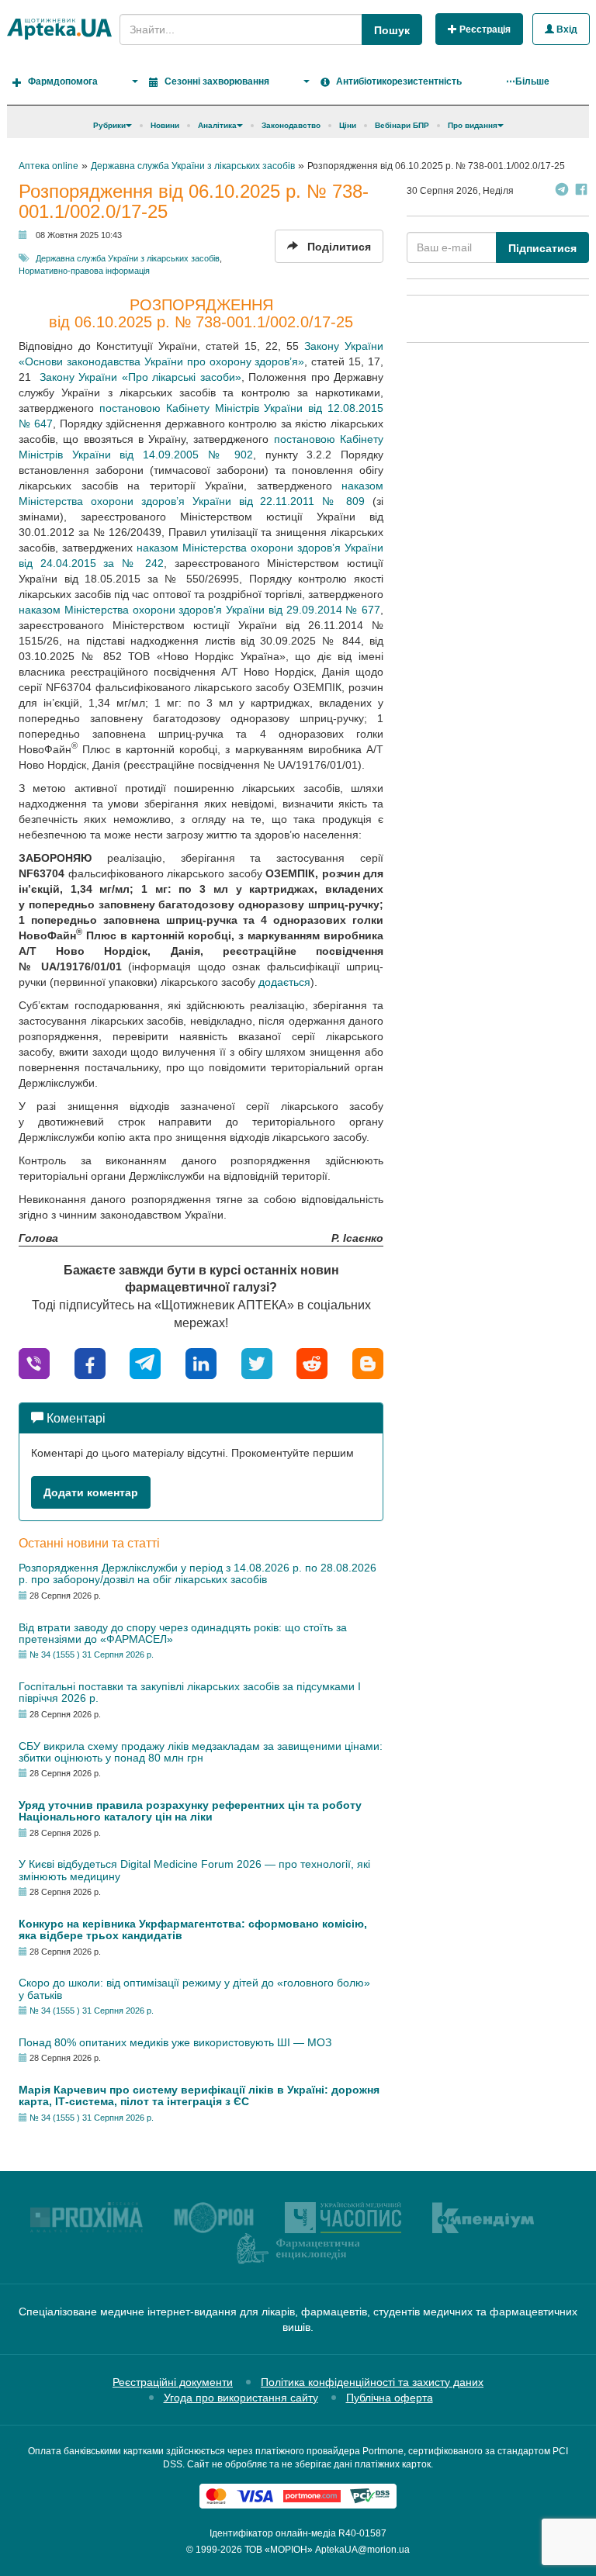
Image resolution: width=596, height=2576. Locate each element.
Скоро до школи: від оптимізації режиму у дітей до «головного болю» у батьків (194, 1988)
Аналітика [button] (217, 125)
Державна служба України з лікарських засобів (128, 258)
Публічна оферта (390, 2398)
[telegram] (145, 1362)
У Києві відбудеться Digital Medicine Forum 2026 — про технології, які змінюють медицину (194, 1870)
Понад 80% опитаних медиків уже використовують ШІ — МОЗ (175, 2042)
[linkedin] (201, 1362)
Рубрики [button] (109, 125)
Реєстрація (484, 29)
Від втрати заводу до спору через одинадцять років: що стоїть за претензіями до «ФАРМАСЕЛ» (183, 1633)
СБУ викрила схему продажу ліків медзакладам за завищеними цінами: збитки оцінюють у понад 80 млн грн (201, 1752)
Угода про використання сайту (241, 2398)
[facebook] (90, 1362)
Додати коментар (91, 1492)
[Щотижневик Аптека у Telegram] (562, 191)
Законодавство (291, 125)
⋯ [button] (528, 81)
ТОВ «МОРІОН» (279, 2550)
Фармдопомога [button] (63, 81)
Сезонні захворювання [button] (217, 81)
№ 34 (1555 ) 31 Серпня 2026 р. (92, 1655)
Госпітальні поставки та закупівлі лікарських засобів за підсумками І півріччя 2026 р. (190, 1692)
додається (284, 982)
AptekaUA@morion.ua (362, 2550)
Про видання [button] (473, 125)
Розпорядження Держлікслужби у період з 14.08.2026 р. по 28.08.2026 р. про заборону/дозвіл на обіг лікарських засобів (198, 1573)
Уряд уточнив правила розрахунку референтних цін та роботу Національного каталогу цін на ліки (190, 1811)
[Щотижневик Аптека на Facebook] (581, 191)
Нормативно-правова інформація (84, 271)
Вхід (566, 29)
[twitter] (257, 1362)
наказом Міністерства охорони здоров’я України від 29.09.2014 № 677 (199, 610)
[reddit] (312, 1362)
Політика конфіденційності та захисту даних (372, 2382)
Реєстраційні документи (173, 2382)
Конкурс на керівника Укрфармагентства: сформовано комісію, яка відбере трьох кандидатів (193, 1929)
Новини (165, 125)
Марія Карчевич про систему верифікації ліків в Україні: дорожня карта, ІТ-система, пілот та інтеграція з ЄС (199, 2095)
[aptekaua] (368, 1362)
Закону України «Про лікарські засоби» (138, 377)
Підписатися (542, 248)
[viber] (34, 1362)
